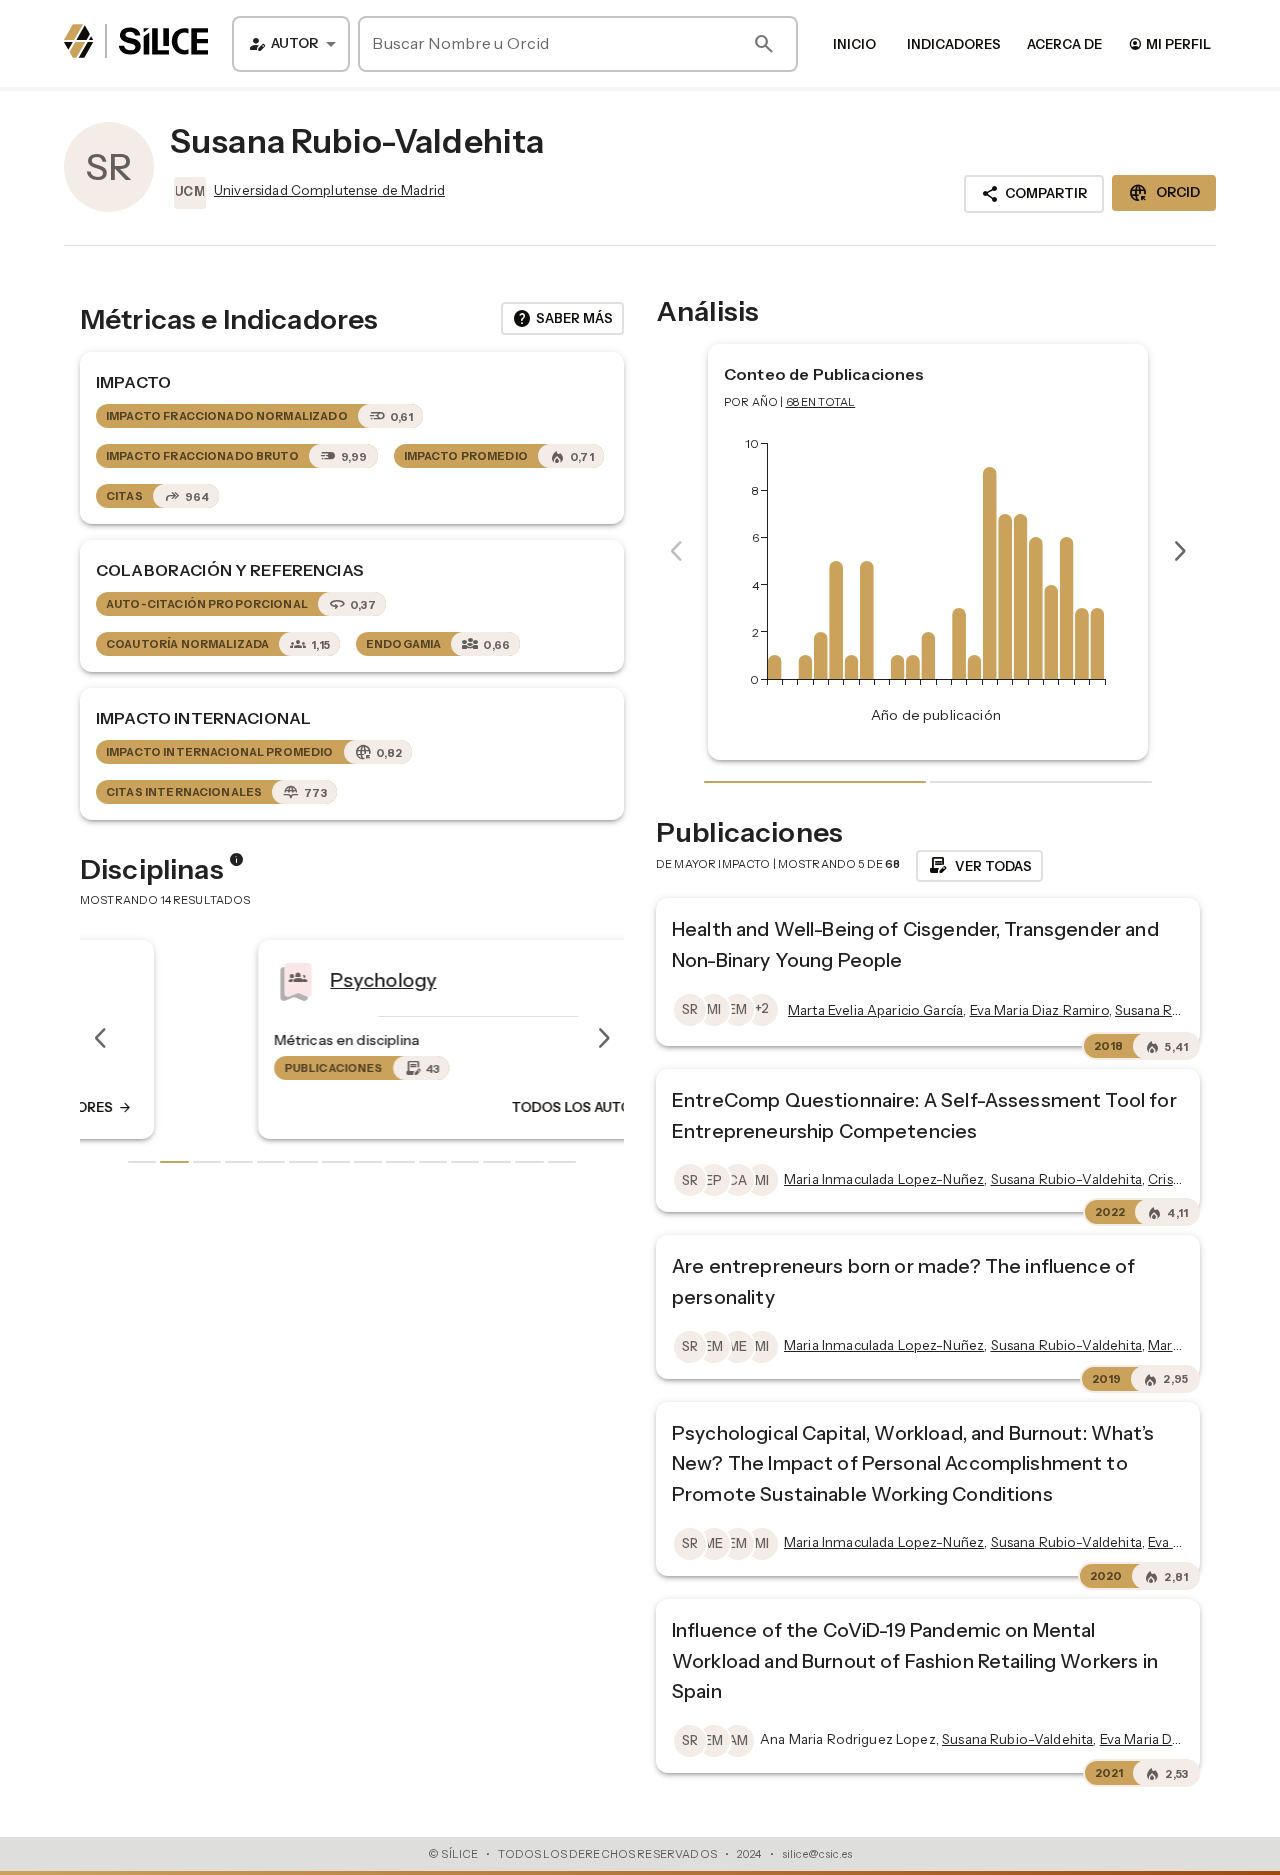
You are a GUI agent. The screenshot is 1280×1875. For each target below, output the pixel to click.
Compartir (1034, 194)
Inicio (854, 44)
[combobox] (291, 44)
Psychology (257, 979)
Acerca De (1064, 44)
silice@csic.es (817, 1854)
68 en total (821, 402)
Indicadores (954, 44)
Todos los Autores (468, 1107)
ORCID (1164, 193)
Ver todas (979, 866)
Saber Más (562, 319)
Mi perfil (1169, 43)
